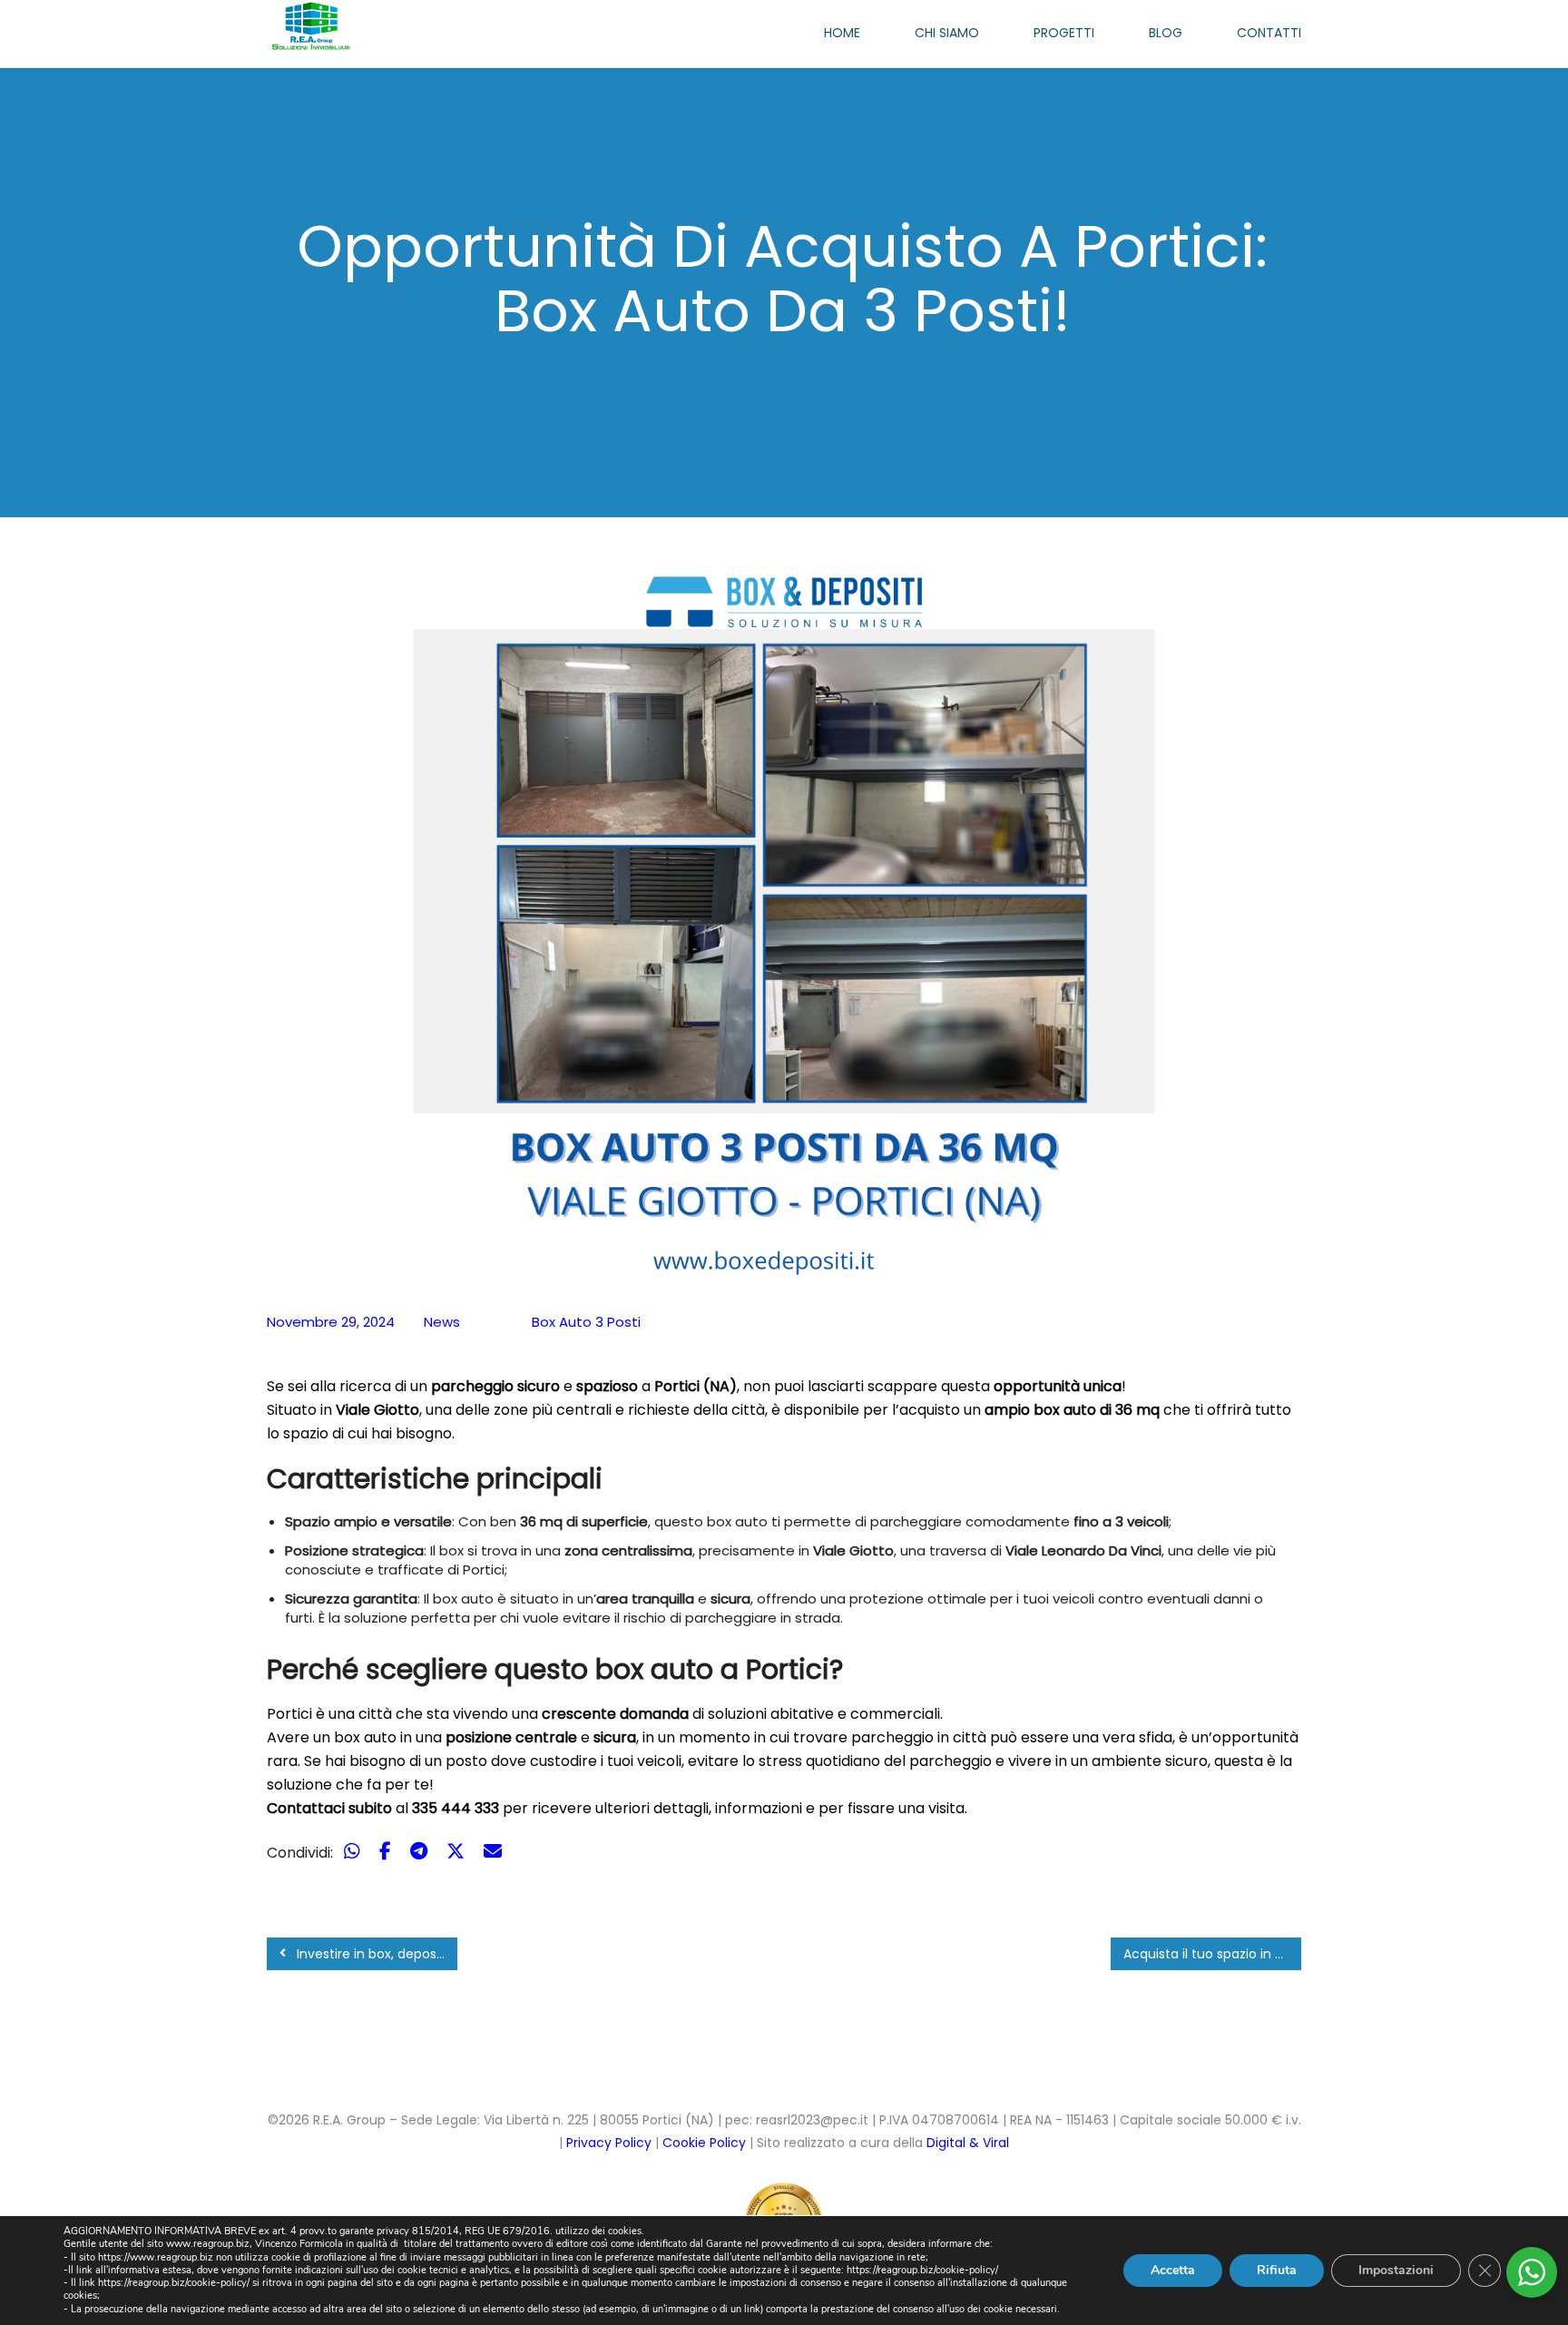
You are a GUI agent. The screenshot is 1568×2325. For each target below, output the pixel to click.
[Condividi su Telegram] (421, 1851)
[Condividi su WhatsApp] (354, 1851)
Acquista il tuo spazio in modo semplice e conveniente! (1212, 1954)
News (442, 1322)
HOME (842, 33)
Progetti (1064, 33)
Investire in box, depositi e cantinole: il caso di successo (375, 1954)
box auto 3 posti (586, 1322)
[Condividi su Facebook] (387, 1851)
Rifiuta (1277, 2270)
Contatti (1269, 33)
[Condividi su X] (458, 1851)
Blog (1166, 33)
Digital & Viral (968, 2143)
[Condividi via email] (493, 1851)
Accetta (1173, 2270)
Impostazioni (1396, 2270)
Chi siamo (947, 33)
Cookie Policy (706, 2143)
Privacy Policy (609, 2143)
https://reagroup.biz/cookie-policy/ (922, 2270)
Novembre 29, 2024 (331, 1322)
